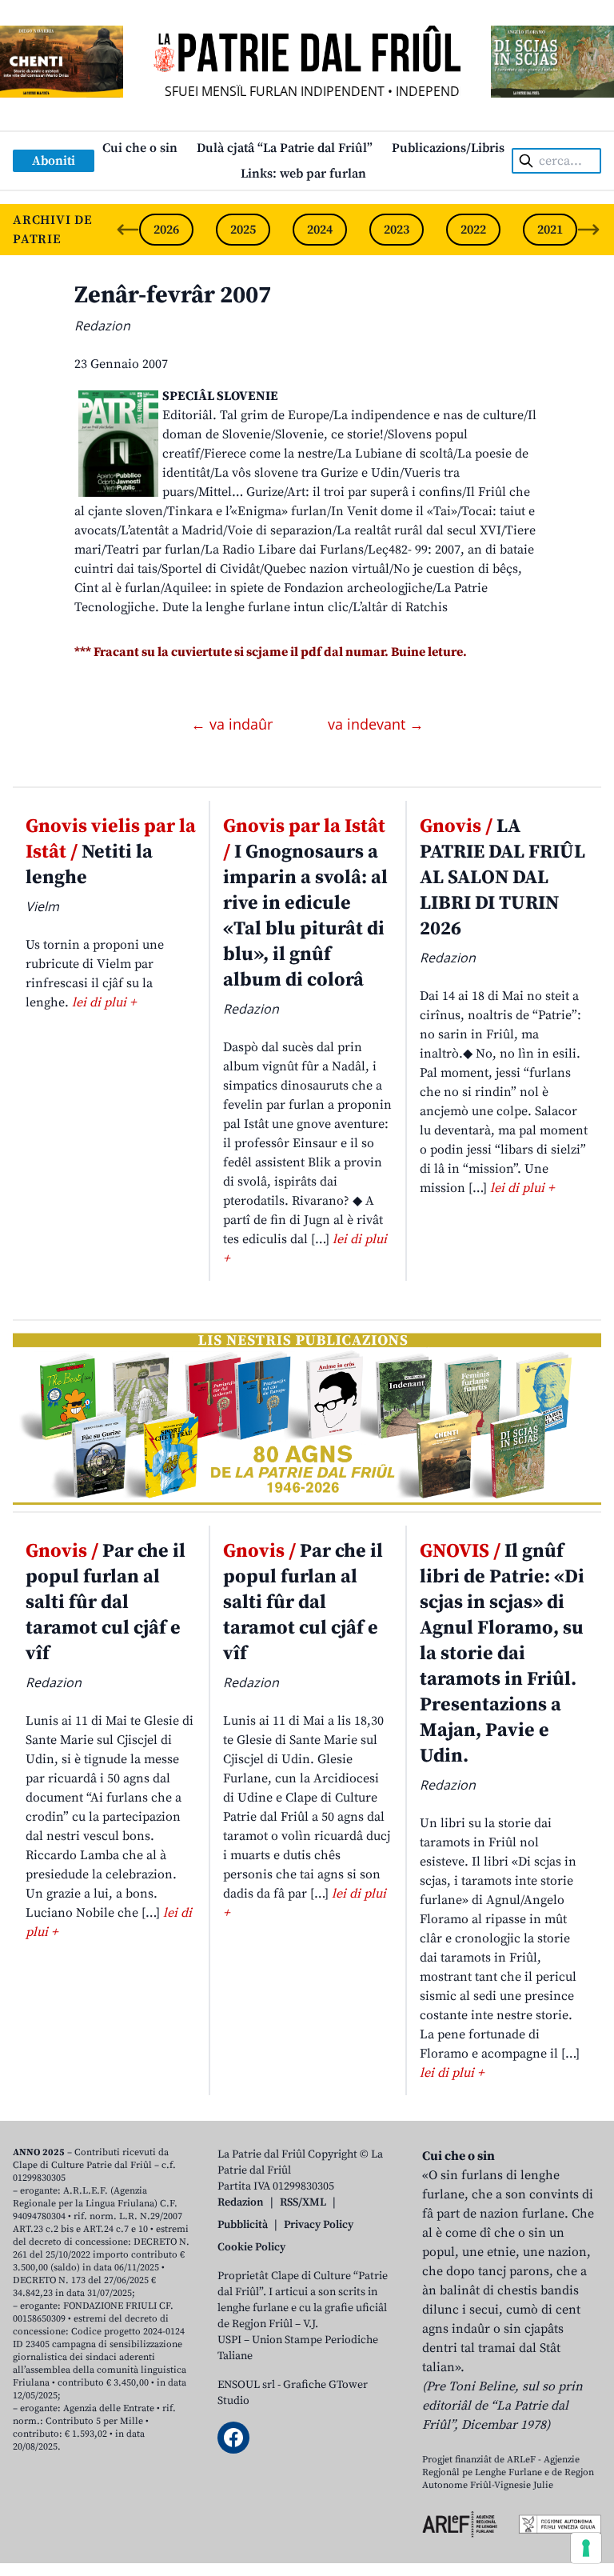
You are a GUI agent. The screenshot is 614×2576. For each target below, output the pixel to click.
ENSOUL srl (246, 2385)
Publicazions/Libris (448, 148)
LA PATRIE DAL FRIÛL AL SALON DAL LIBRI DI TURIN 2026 (502, 878)
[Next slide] (588, 230)
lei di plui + (104, 1002)
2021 (550, 230)
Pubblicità (243, 2225)
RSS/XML (303, 2202)
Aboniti (54, 161)
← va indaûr (234, 724)
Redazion (241, 2202)
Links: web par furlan (303, 174)
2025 (243, 230)
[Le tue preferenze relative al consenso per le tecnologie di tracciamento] (586, 2548)
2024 (320, 230)
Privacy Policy (319, 2225)
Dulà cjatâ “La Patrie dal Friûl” (285, 148)
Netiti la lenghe (111, 852)
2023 (397, 230)
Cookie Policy (251, 2247)
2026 (166, 230)
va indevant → (376, 724)
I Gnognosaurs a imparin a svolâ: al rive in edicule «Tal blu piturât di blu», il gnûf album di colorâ (305, 903)
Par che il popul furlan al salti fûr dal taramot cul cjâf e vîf (106, 1602)
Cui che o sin (140, 148)
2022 (473, 230)
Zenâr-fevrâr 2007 (173, 295)
